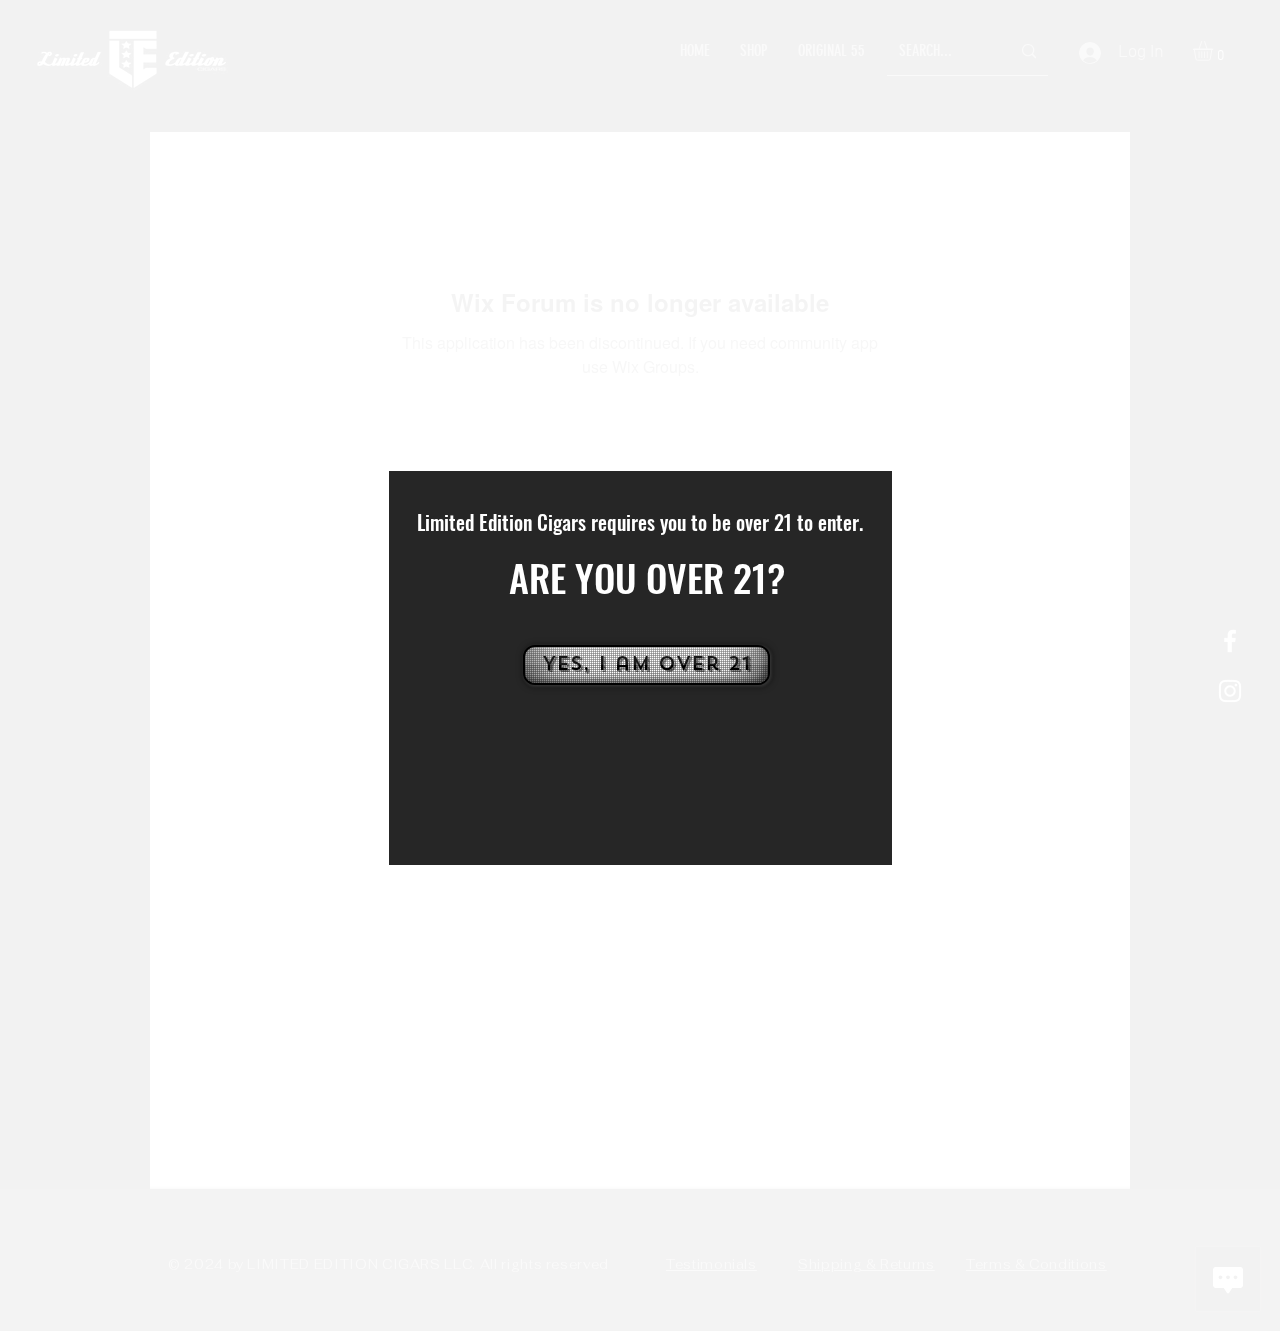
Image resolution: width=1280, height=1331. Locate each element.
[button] (644, 665)
